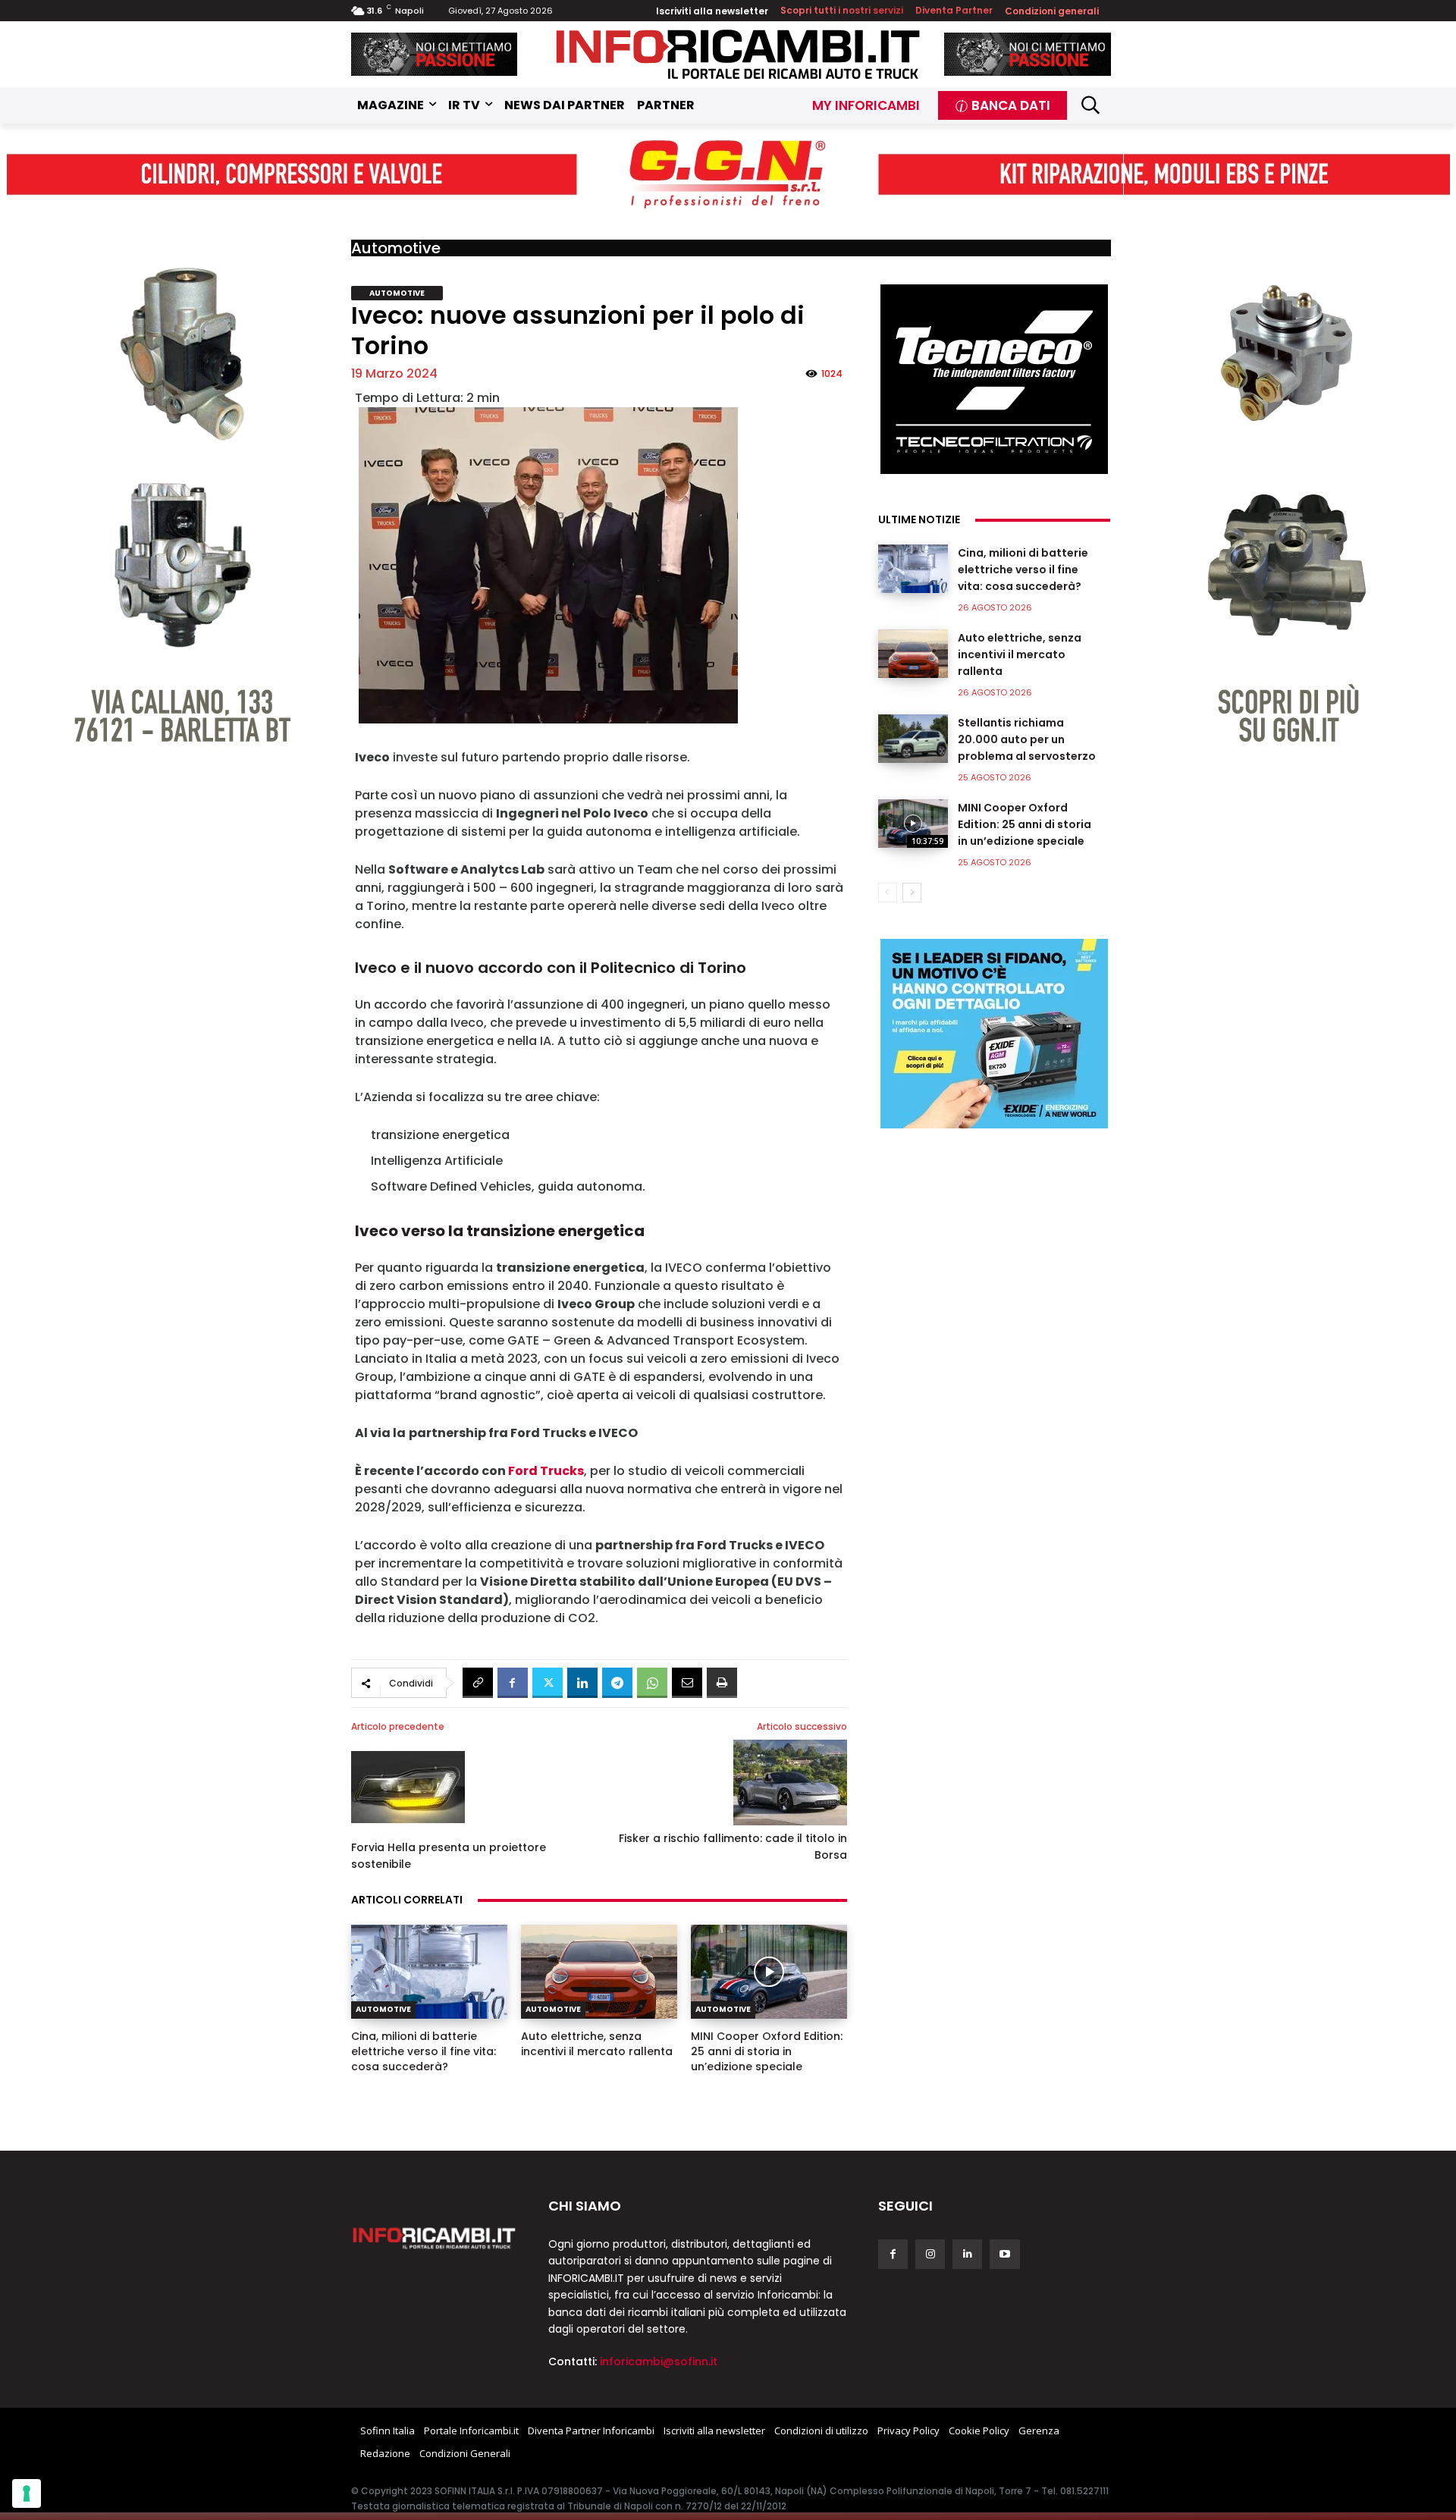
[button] (1091, 105)
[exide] (994, 1034)
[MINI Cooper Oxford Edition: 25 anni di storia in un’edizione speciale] (769, 1972)
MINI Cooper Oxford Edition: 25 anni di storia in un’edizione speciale (767, 2051)
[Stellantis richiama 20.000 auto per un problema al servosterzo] (913, 739)
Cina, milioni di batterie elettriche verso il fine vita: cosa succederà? (424, 2051)
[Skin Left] (170, 475)
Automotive (396, 248)
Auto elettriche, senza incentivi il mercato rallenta (597, 2044)
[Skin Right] (1287, 475)
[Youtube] (1004, 2254)
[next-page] (912, 893)
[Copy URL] (478, 1683)
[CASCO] (435, 54)
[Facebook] (513, 1683)
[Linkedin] (582, 1683)
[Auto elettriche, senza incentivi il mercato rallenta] (599, 1972)
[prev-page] (888, 893)
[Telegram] (617, 1683)
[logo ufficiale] (435, 2237)
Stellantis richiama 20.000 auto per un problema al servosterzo (1027, 739)
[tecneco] (994, 379)
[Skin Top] (728, 175)
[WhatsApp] (652, 1683)
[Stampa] (722, 1683)
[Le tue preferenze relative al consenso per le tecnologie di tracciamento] (27, 2493)
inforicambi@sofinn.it (659, 2362)
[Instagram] (930, 2254)
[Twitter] (548, 1683)
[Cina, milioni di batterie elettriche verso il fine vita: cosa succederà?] (429, 1972)
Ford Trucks (546, 1471)
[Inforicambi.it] (738, 54)
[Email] (687, 1683)
